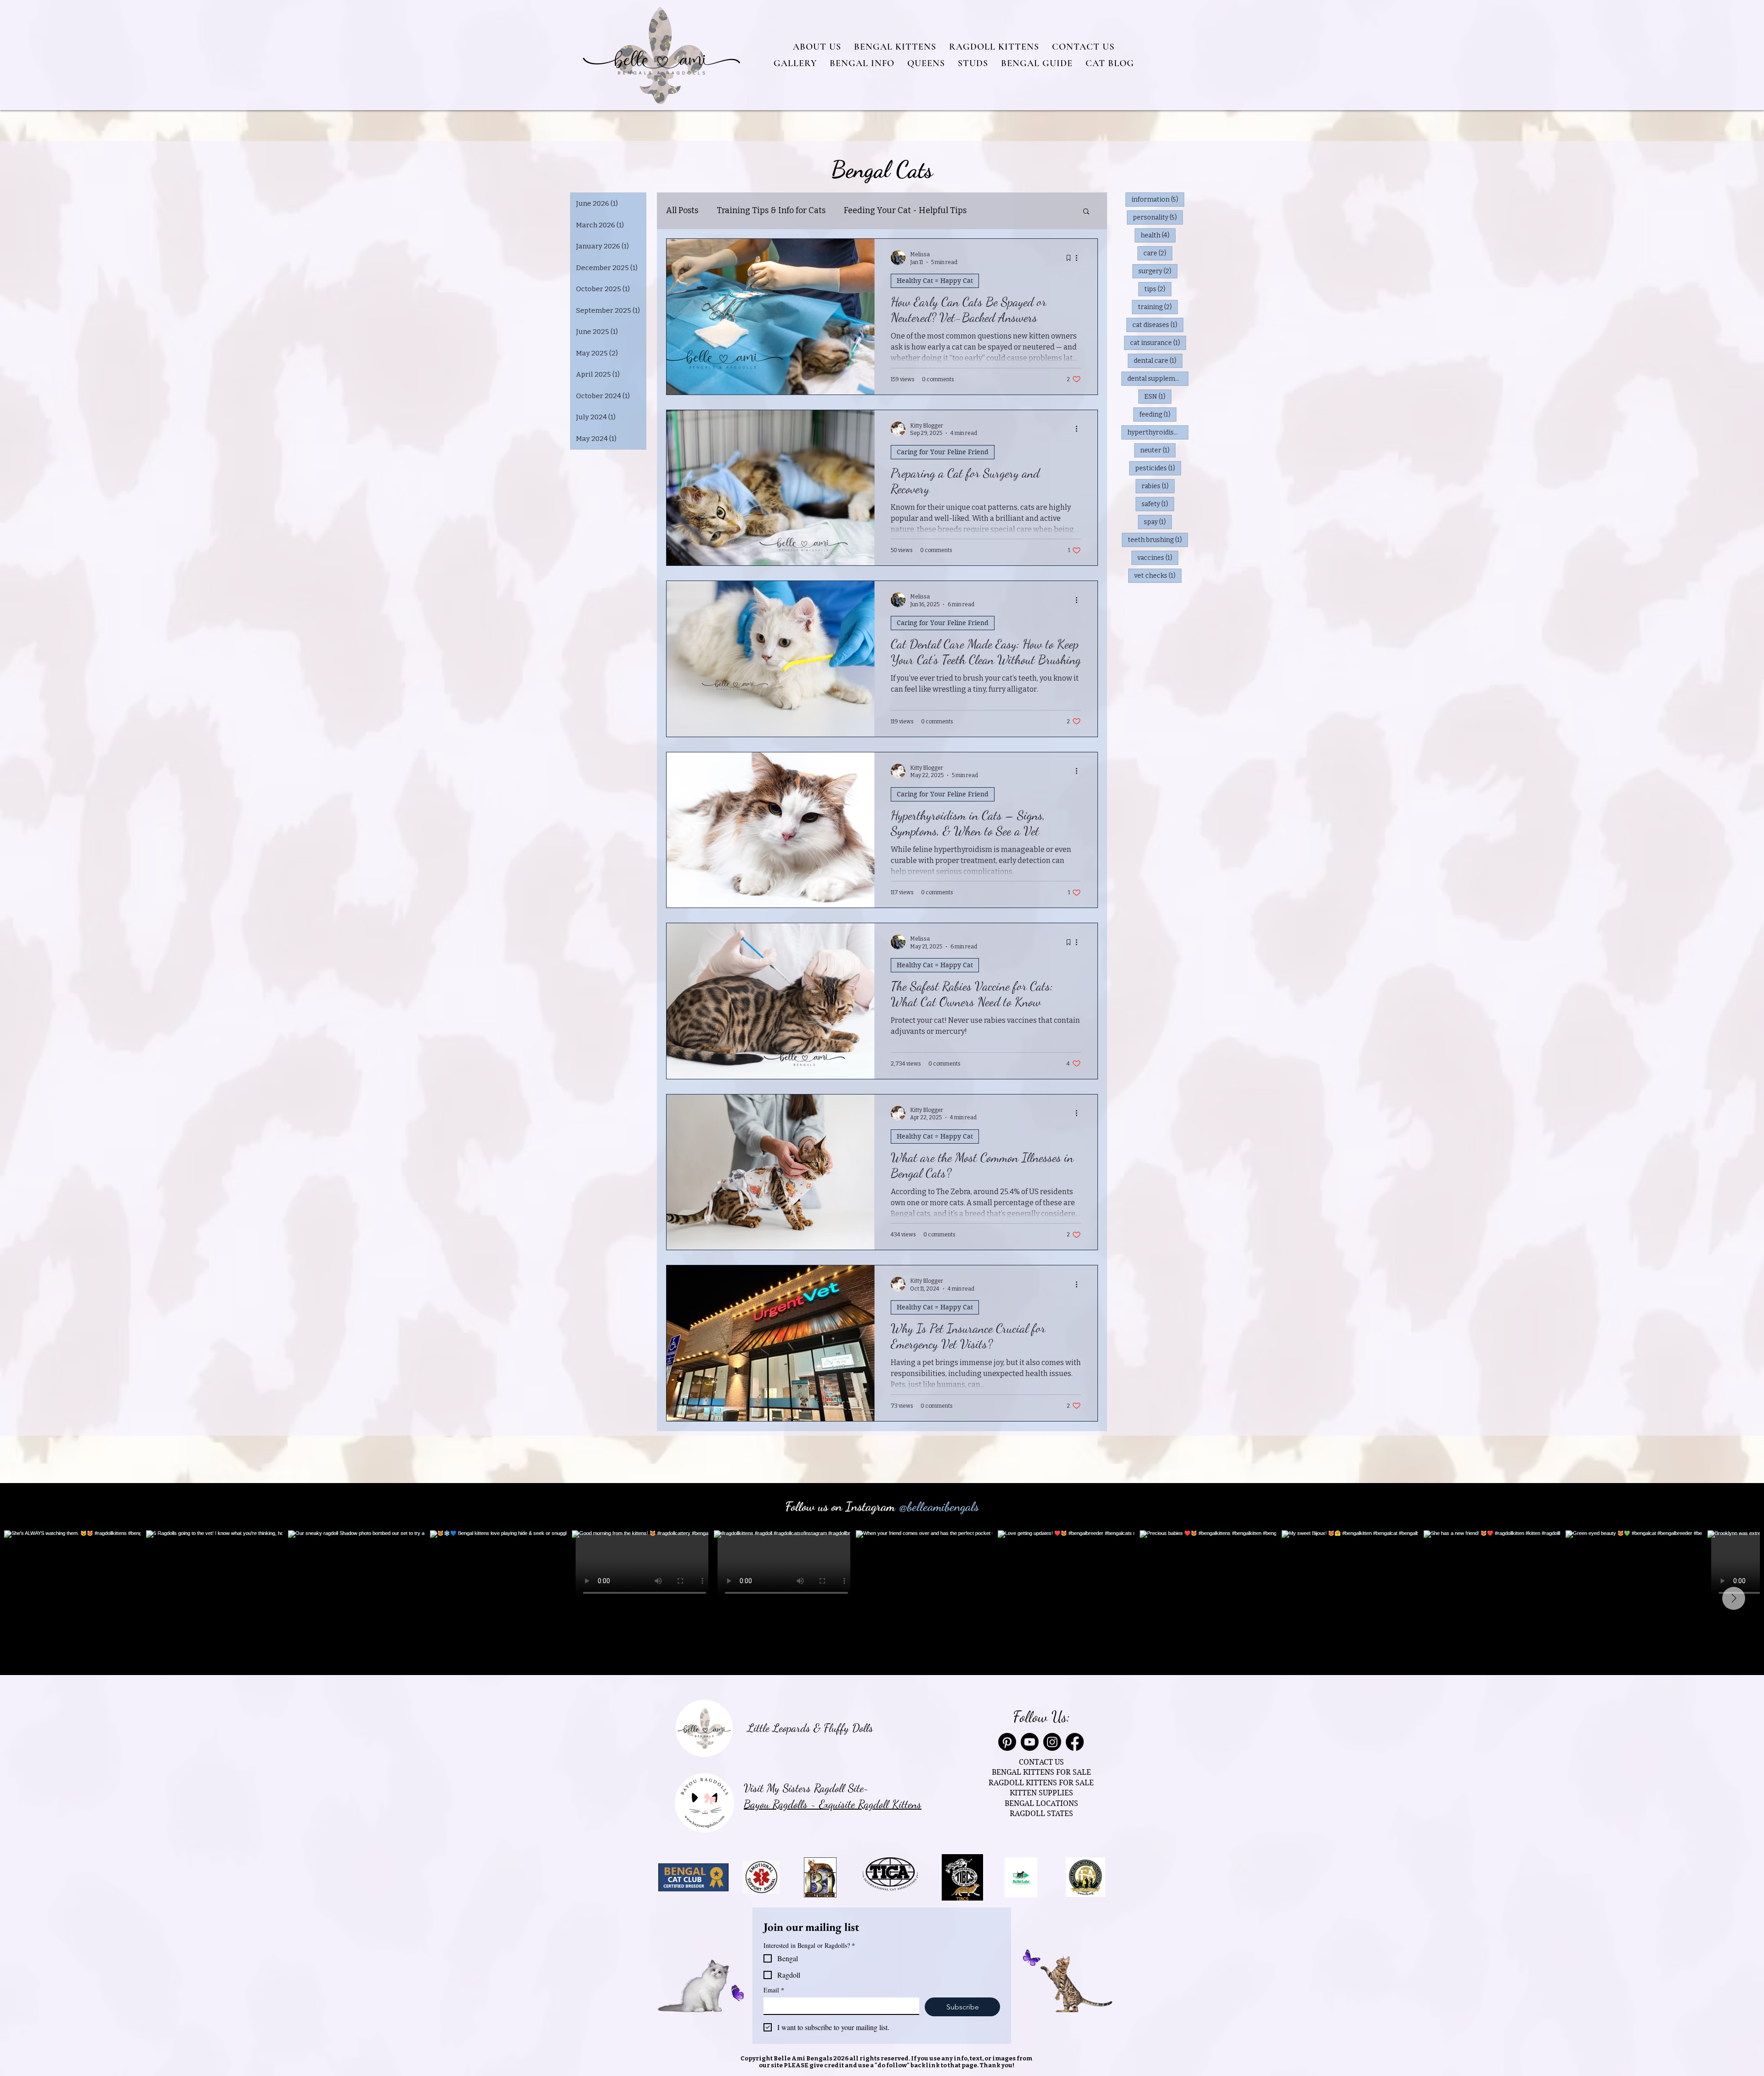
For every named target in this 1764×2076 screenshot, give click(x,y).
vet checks (1158, 575)
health (1158, 235)
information (1158, 199)
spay (1158, 522)
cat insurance (1158, 343)
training (1158, 307)
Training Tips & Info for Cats (771, 210)
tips (1158, 289)
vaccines (1158, 558)
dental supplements (1158, 378)
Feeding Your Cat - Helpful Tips (905, 210)
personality (1158, 217)
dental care (1158, 361)
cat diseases (1158, 325)
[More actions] (1080, 258)
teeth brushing (1158, 540)
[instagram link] (1052, 1742)
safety (1158, 504)
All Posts (682, 210)
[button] (817, 47)
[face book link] (1075, 1742)
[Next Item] (1734, 1598)
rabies (1158, 486)
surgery (1158, 271)
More (995, 210)
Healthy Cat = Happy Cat (935, 281)
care (1158, 253)
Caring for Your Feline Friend (943, 452)
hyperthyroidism (1158, 432)
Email (774, 1990)
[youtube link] (1030, 1742)
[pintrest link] (1007, 1742)
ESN (1158, 396)
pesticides (1158, 468)
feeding (1158, 414)
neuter (1158, 450)
